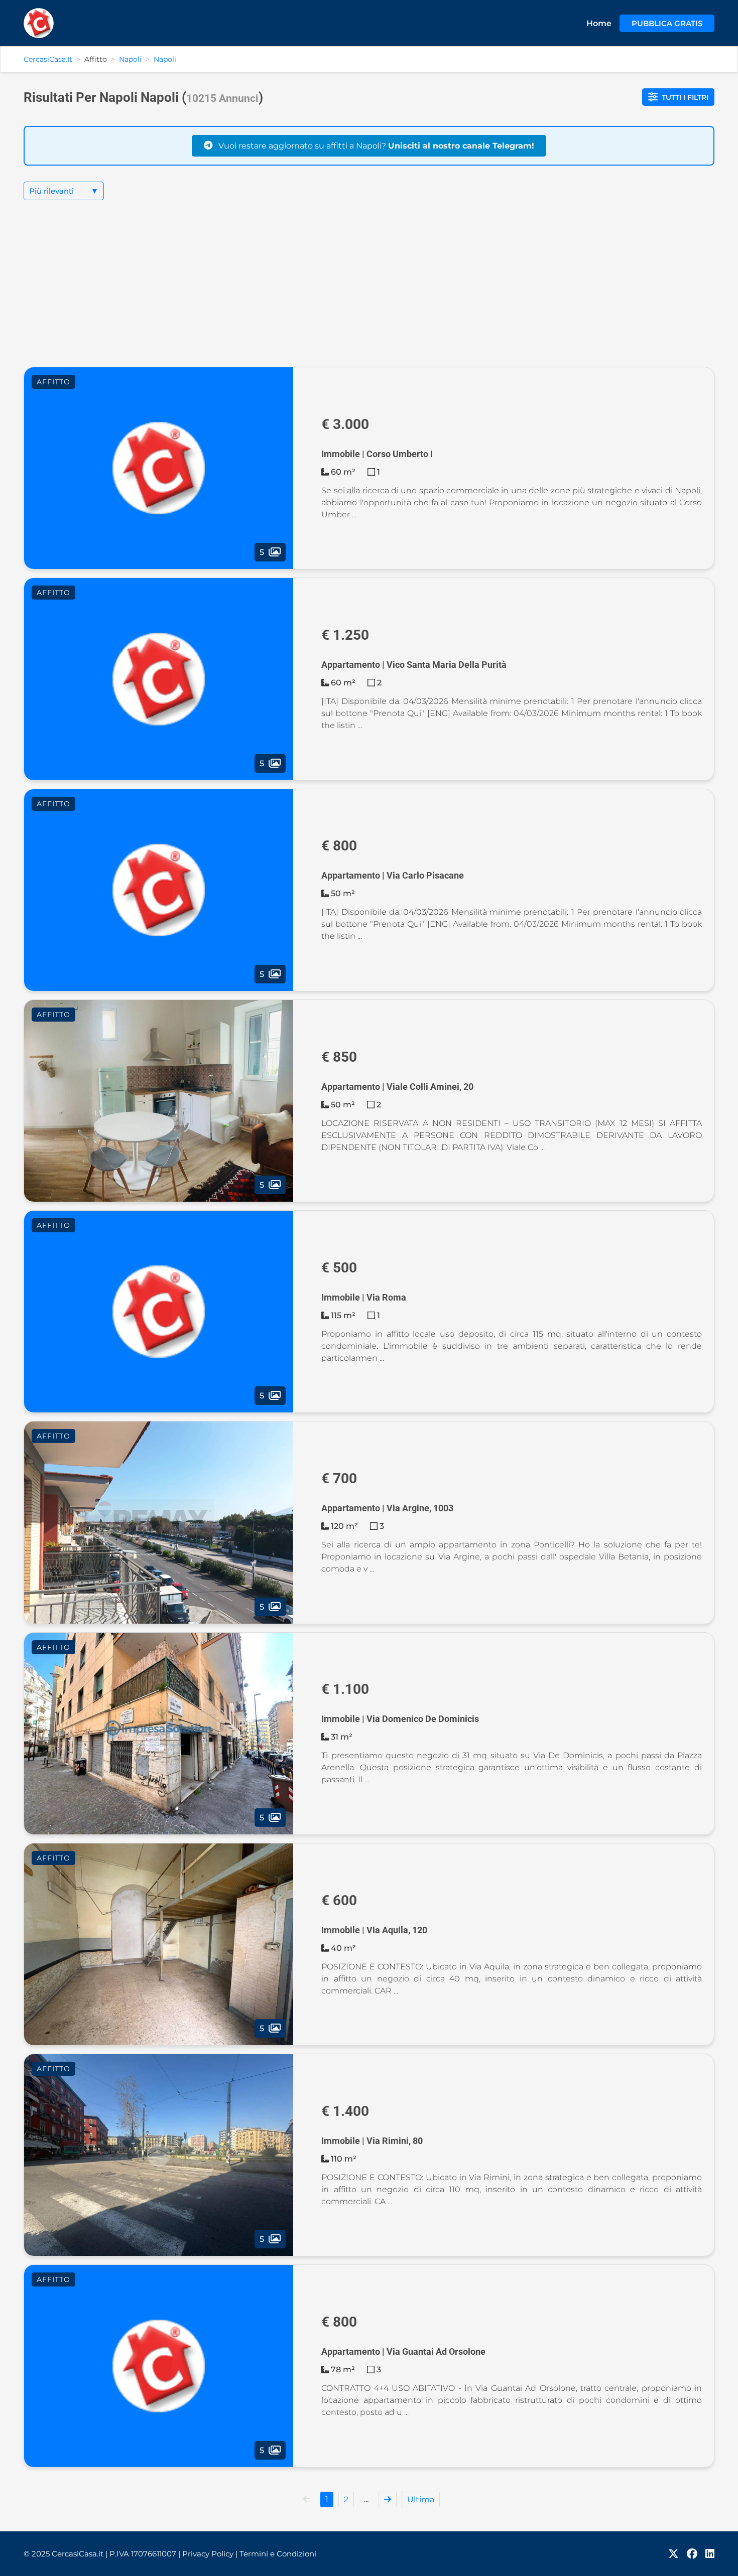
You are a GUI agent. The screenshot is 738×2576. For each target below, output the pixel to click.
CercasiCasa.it (48, 59)
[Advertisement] (369, 292)
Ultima (421, 2499)
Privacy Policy (210, 2554)
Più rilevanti (64, 191)
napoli (165, 59)
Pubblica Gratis (667, 23)
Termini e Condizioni (278, 2554)
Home (599, 23)
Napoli (130, 59)
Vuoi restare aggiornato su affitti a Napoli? (375, 146)
